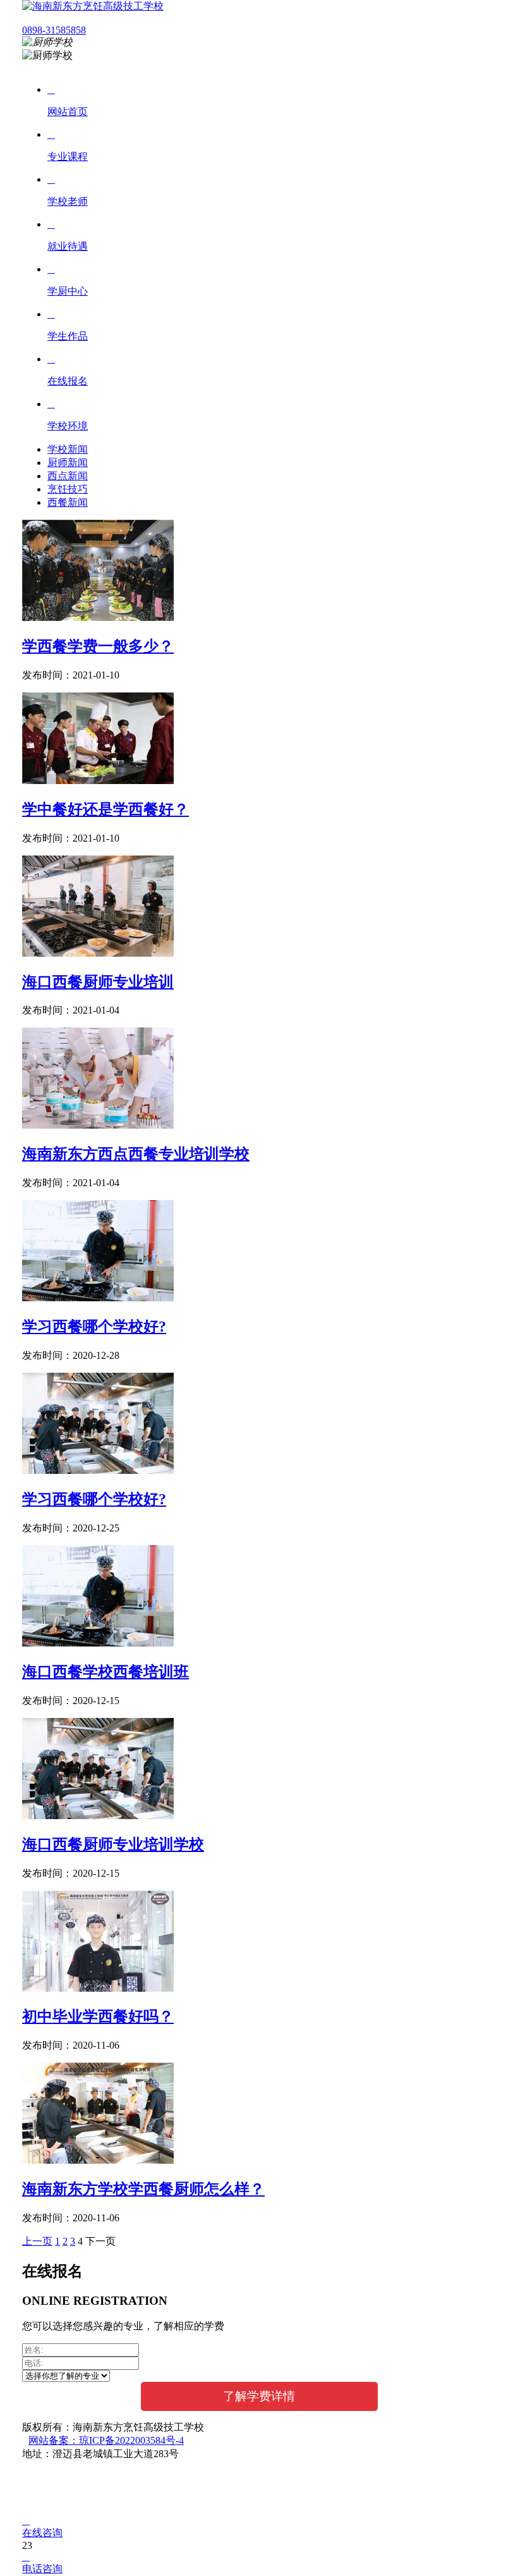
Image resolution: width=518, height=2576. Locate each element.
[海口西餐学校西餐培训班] (98, 1643)
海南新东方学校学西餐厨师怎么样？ (143, 2189)
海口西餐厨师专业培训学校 (113, 1844)
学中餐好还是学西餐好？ (105, 809)
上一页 (37, 2241)
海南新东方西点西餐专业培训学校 (136, 1154)
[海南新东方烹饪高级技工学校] (93, 6)
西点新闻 (68, 476)
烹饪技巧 (68, 489)
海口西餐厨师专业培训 (98, 982)
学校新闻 (68, 449)
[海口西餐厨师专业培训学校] (98, 1816)
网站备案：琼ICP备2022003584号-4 (106, 2440)
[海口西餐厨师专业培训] (98, 953)
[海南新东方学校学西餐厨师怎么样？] (98, 2160)
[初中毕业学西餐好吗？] (98, 1988)
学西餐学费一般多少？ (98, 646)
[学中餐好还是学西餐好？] (98, 781)
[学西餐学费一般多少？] (98, 617)
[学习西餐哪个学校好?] (98, 1298)
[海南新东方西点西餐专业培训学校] (98, 1125)
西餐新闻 (68, 502)
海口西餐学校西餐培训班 (105, 1672)
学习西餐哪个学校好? (94, 1327)
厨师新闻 (68, 463)
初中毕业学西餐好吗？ (98, 2016)
